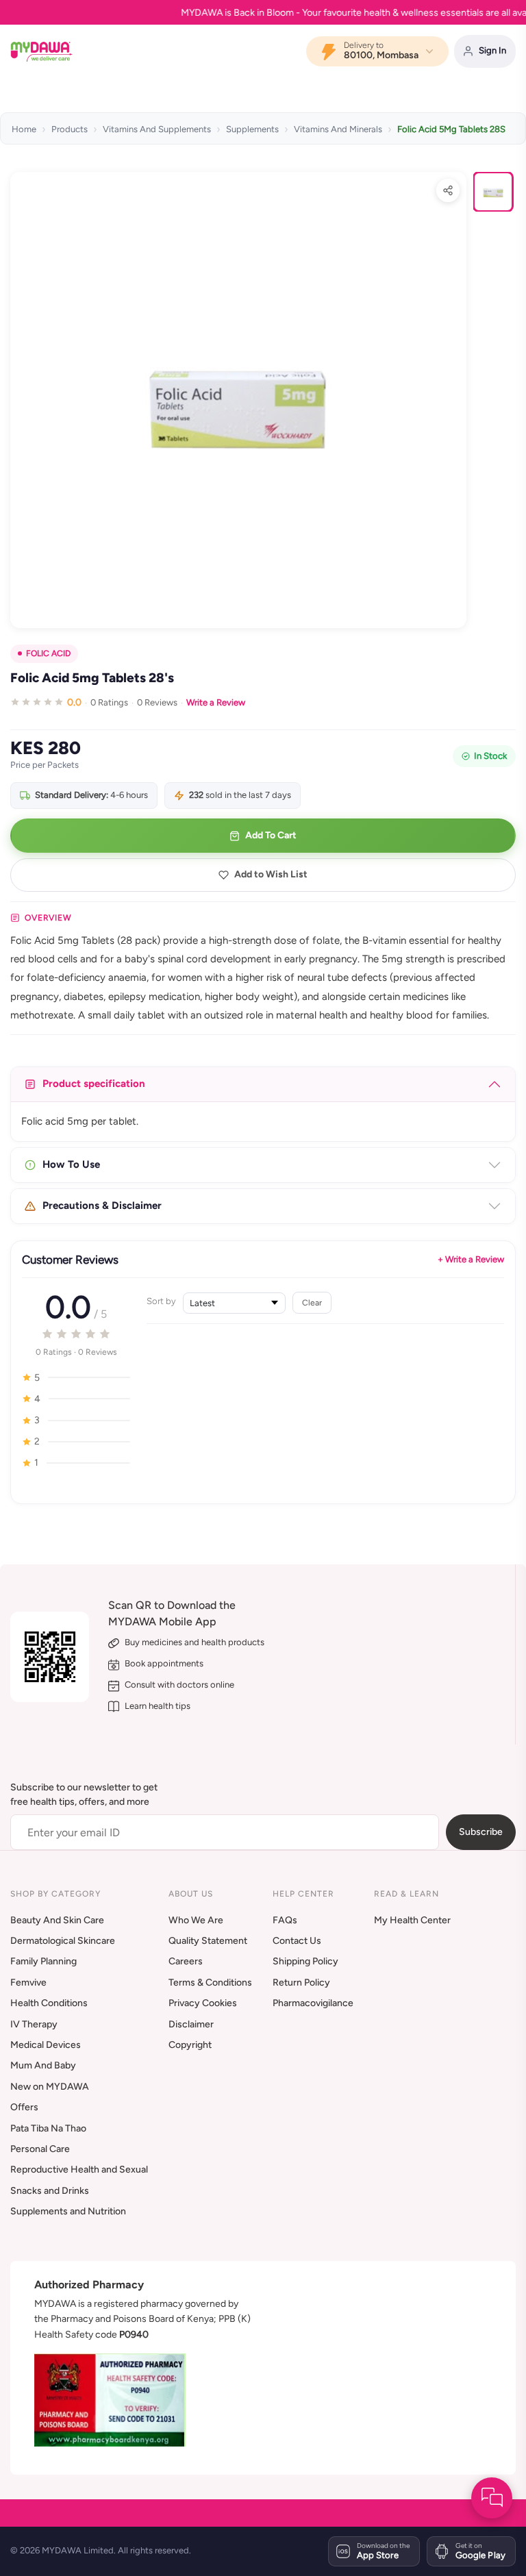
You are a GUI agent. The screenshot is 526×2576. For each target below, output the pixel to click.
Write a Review (216, 702)
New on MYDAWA (50, 2087)
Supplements (252, 129)
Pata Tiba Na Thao (48, 2128)
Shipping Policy (305, 1961)
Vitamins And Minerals (338, 129)
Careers (186, 1961)
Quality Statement (208, 1941)
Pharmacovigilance (313, 2003)
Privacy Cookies (203, 2003)
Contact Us (297, 1941)
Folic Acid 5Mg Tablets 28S (451, 129)
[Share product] (448, 190)
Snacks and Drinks (50, 2191)
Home (24, 129)
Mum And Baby (43, 2065)
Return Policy (301, 1983)
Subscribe (481, 1832)
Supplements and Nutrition (68, 2211)
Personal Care (40, 2149)
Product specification (94, 1084)
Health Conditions (49, 2003)
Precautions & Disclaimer (102, 1205)
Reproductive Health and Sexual (79, 2169)
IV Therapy (34, 2024)
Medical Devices (46, 2045)
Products (70, 129)
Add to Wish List (271, 874)
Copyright (190, 2045)
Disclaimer (191, 2024)
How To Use (71, 1164)
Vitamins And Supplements (157, 129)
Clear (312, 1302)
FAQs (285, 1920)
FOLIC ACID (48, 653)
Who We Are (196, 1920)
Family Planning (43, 1961)
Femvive (28, 1983)
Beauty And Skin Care (57, 1920)
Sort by (161, 1301)
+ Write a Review (471, 1259)
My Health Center (412, 1920)
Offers (24, 2107)
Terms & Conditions (210, 1983)
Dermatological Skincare (63, 1941)
